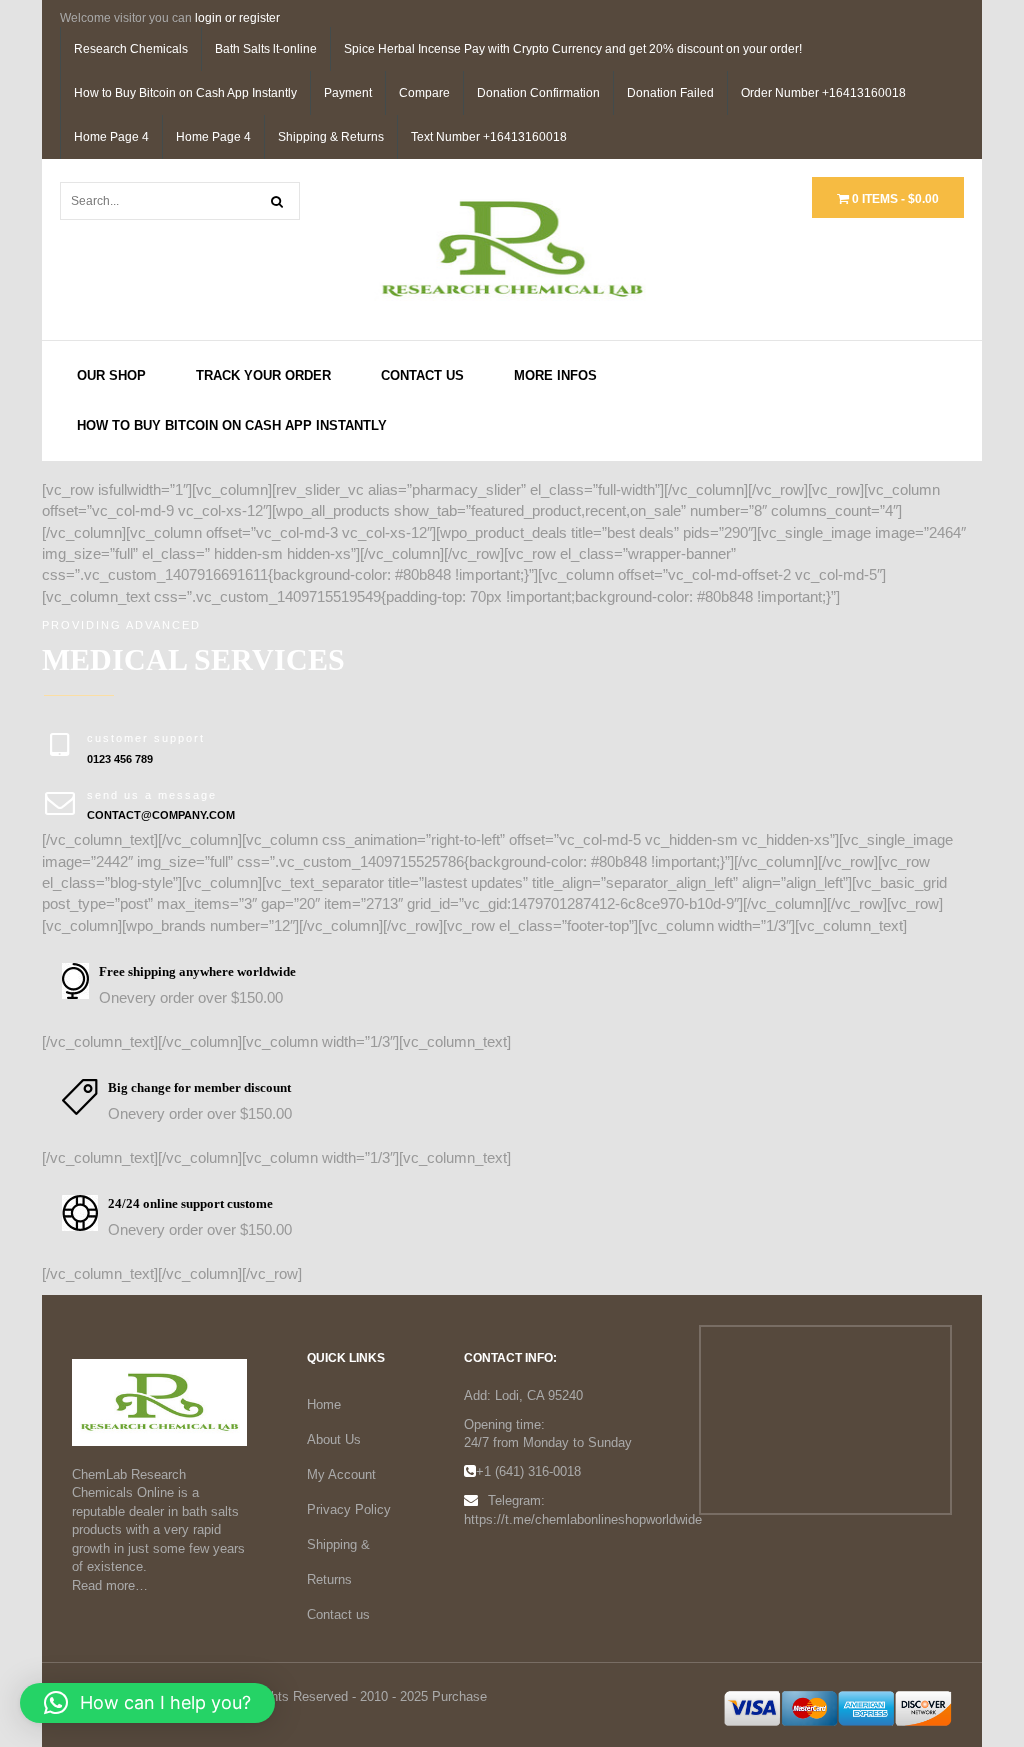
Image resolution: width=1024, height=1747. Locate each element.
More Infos (555, 375)
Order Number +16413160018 (823, 93)
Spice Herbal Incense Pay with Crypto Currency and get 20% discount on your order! (573, 49)
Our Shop (111, 375)
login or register (237, 18)
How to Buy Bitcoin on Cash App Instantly (185, 93)
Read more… (110, 1585)
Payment (348, 93)
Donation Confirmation (538, 93)
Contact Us (422, 375)
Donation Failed (670, 93)
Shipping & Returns (331, 137)
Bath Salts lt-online (266, 49)
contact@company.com (161, 815)
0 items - (894, 199)
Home (324, 1404)
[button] (147, 1703)
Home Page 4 (111, 137)
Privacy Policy (349, 1509)
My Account (341, 1474)
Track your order (263, 375)
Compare (424, 93)
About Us (334, 1439)
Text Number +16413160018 (489, 137)
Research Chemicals (131, 49)
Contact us (338, 1614)
